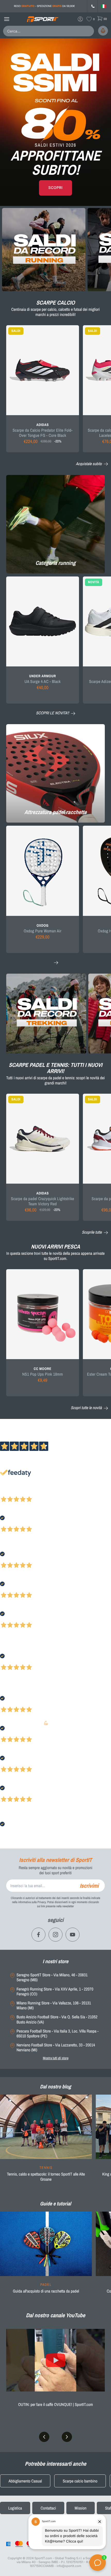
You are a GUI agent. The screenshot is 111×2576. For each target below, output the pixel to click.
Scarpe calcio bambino (80, 2481)
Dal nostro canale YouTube (55, 2315)
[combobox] (35, 31)
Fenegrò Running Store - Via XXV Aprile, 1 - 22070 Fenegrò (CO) (55, 1992)
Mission (81, 2508)
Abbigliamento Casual (25, 2481)
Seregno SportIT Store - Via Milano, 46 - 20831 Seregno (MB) (52, 1977)
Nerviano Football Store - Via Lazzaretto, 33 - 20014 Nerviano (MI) (56, 2047)
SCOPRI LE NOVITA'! (53, 713)
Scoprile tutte (92, 1232)
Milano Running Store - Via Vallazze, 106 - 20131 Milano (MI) (54, 2005)
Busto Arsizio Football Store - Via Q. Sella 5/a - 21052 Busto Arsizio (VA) (57, 2019)
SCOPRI (55, 188)
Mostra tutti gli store (56, 2058)
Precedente (9, 1492)
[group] (46, 2141)
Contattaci (48, 2508)
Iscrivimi (89, 1886)
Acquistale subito (89, 464)
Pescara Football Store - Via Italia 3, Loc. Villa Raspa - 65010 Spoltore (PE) (58, 2034)
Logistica (15, 2508)
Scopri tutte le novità (87, 1408)
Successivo (27, 1492)
